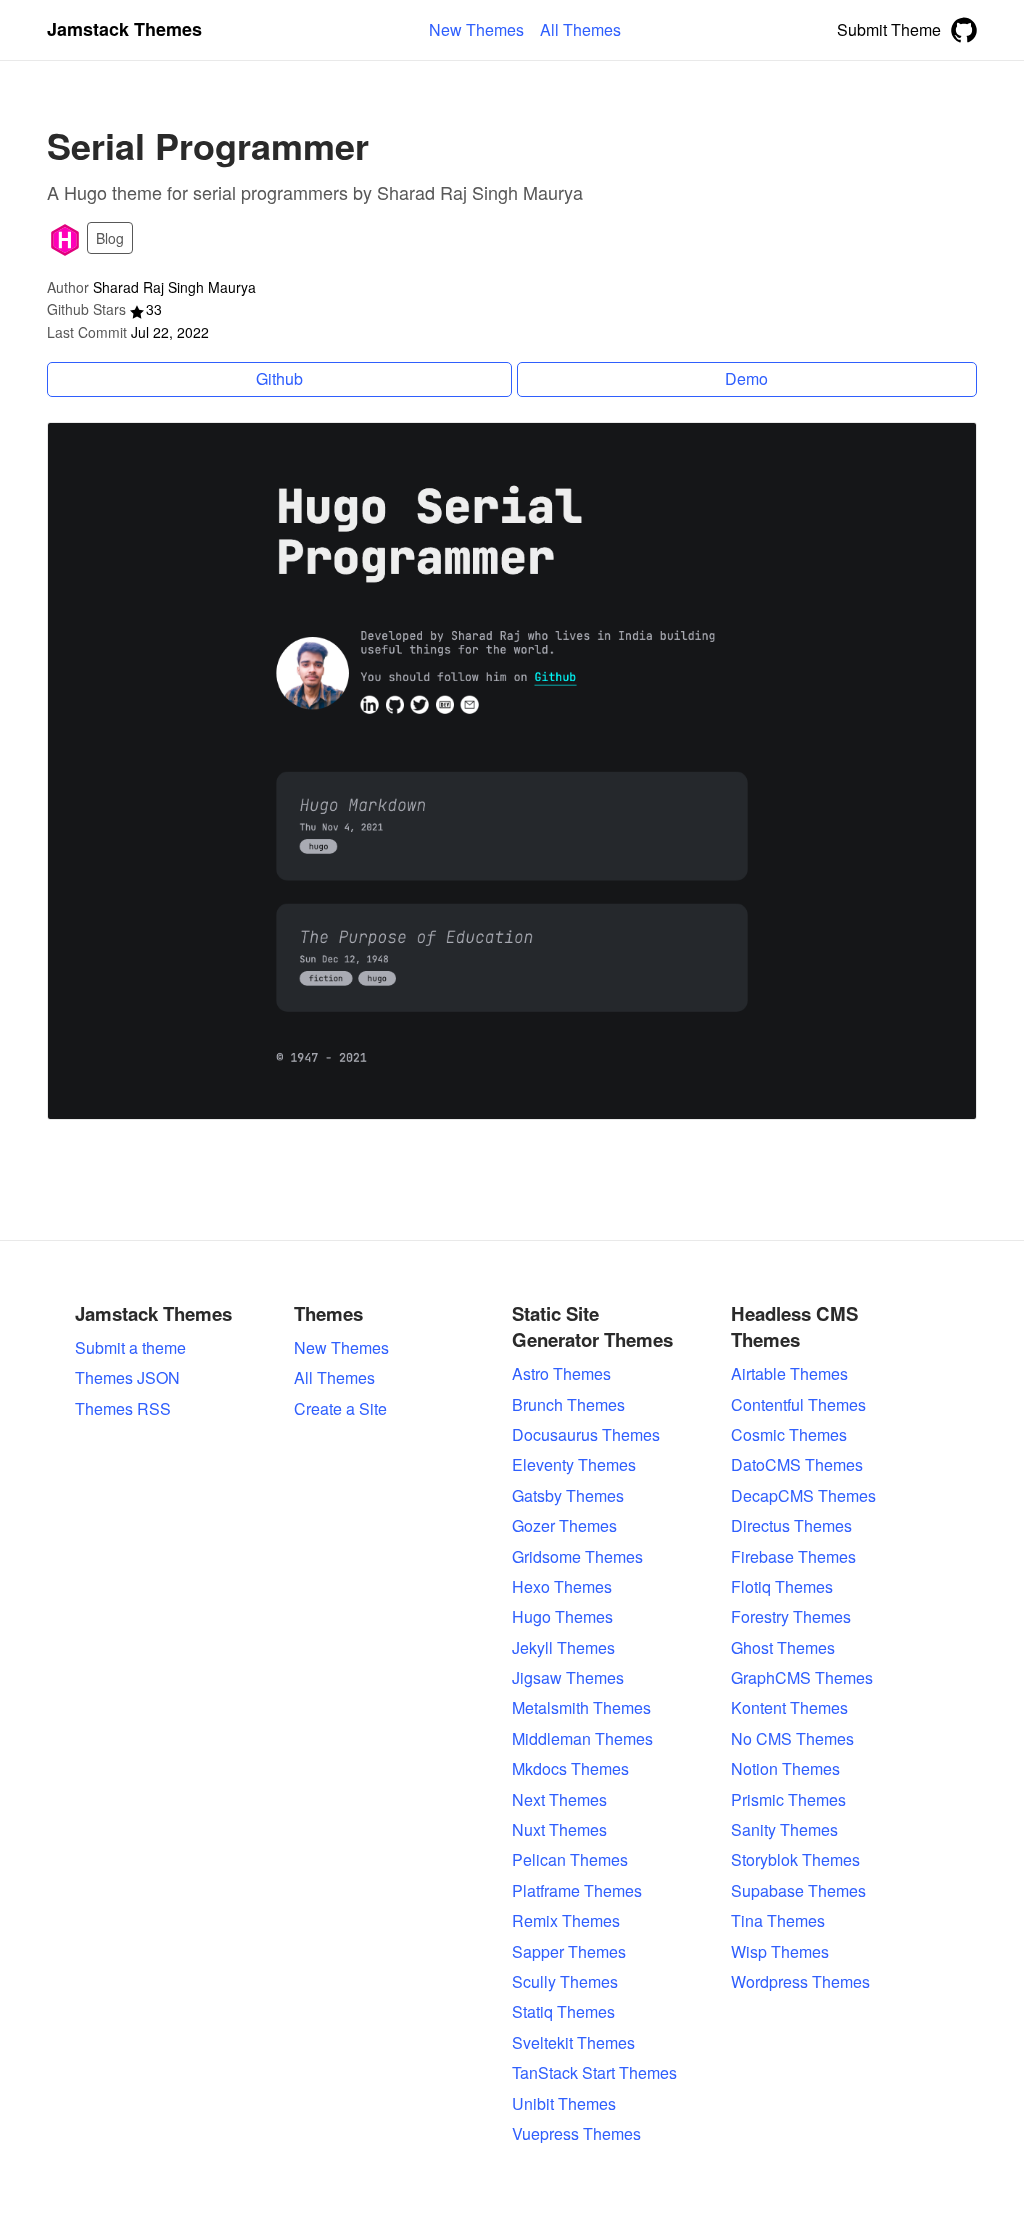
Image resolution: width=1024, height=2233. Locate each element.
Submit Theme (889, 29)
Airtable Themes (789, 1374)
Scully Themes (565, 1982)
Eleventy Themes (574, 1465)
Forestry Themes (791, 1617)
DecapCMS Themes (803, 1496)
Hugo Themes (562, 1617)
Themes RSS (123, 1409)
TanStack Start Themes (594, 2073)
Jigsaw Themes (568, 1678)
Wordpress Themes (800, 1982)
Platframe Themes (577, 1891)
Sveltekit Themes (573, 2043)
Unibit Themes (564, 2104)
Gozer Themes (564, 1526)
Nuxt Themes (559, 1830)
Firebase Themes (793, 1557)
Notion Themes (785, 1769)
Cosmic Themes (789, 1435)
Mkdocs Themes (570, 1769)
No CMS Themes (792, 1739)
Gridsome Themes (577, 1557)
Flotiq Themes (782, 1587)
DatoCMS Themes (797, 1465)
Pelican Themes (570, 1860)
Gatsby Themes (568, 1496)
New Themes (341, 1348)
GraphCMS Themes (802, 1678)
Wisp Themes (780, 1952)
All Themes (334, 1378)
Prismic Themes (788, 1800)
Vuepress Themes (576, 2134)
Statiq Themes (563, 2012)
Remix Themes (566, 1921)
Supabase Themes (798, 1891)
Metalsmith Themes (581, 1708)
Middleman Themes (582, 1739)
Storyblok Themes (795, 1860)
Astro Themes (561, 1374)
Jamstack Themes (124, 29)
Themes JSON (127, 1378)
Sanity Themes (784, 1830)
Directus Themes (791, 1526)
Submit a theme (130, 1348)
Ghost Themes (783, 1648)
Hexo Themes (562, 1587)
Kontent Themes (789, 1708)
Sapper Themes (569, 1952)
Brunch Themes (568, 1405)
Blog (110, 238)
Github (279, 378)
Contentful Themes (798, 1405)
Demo (746, 378)
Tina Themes (778, 1921)
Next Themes (559, 1800)
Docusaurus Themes (586, 1435)
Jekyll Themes (563, 1648)
